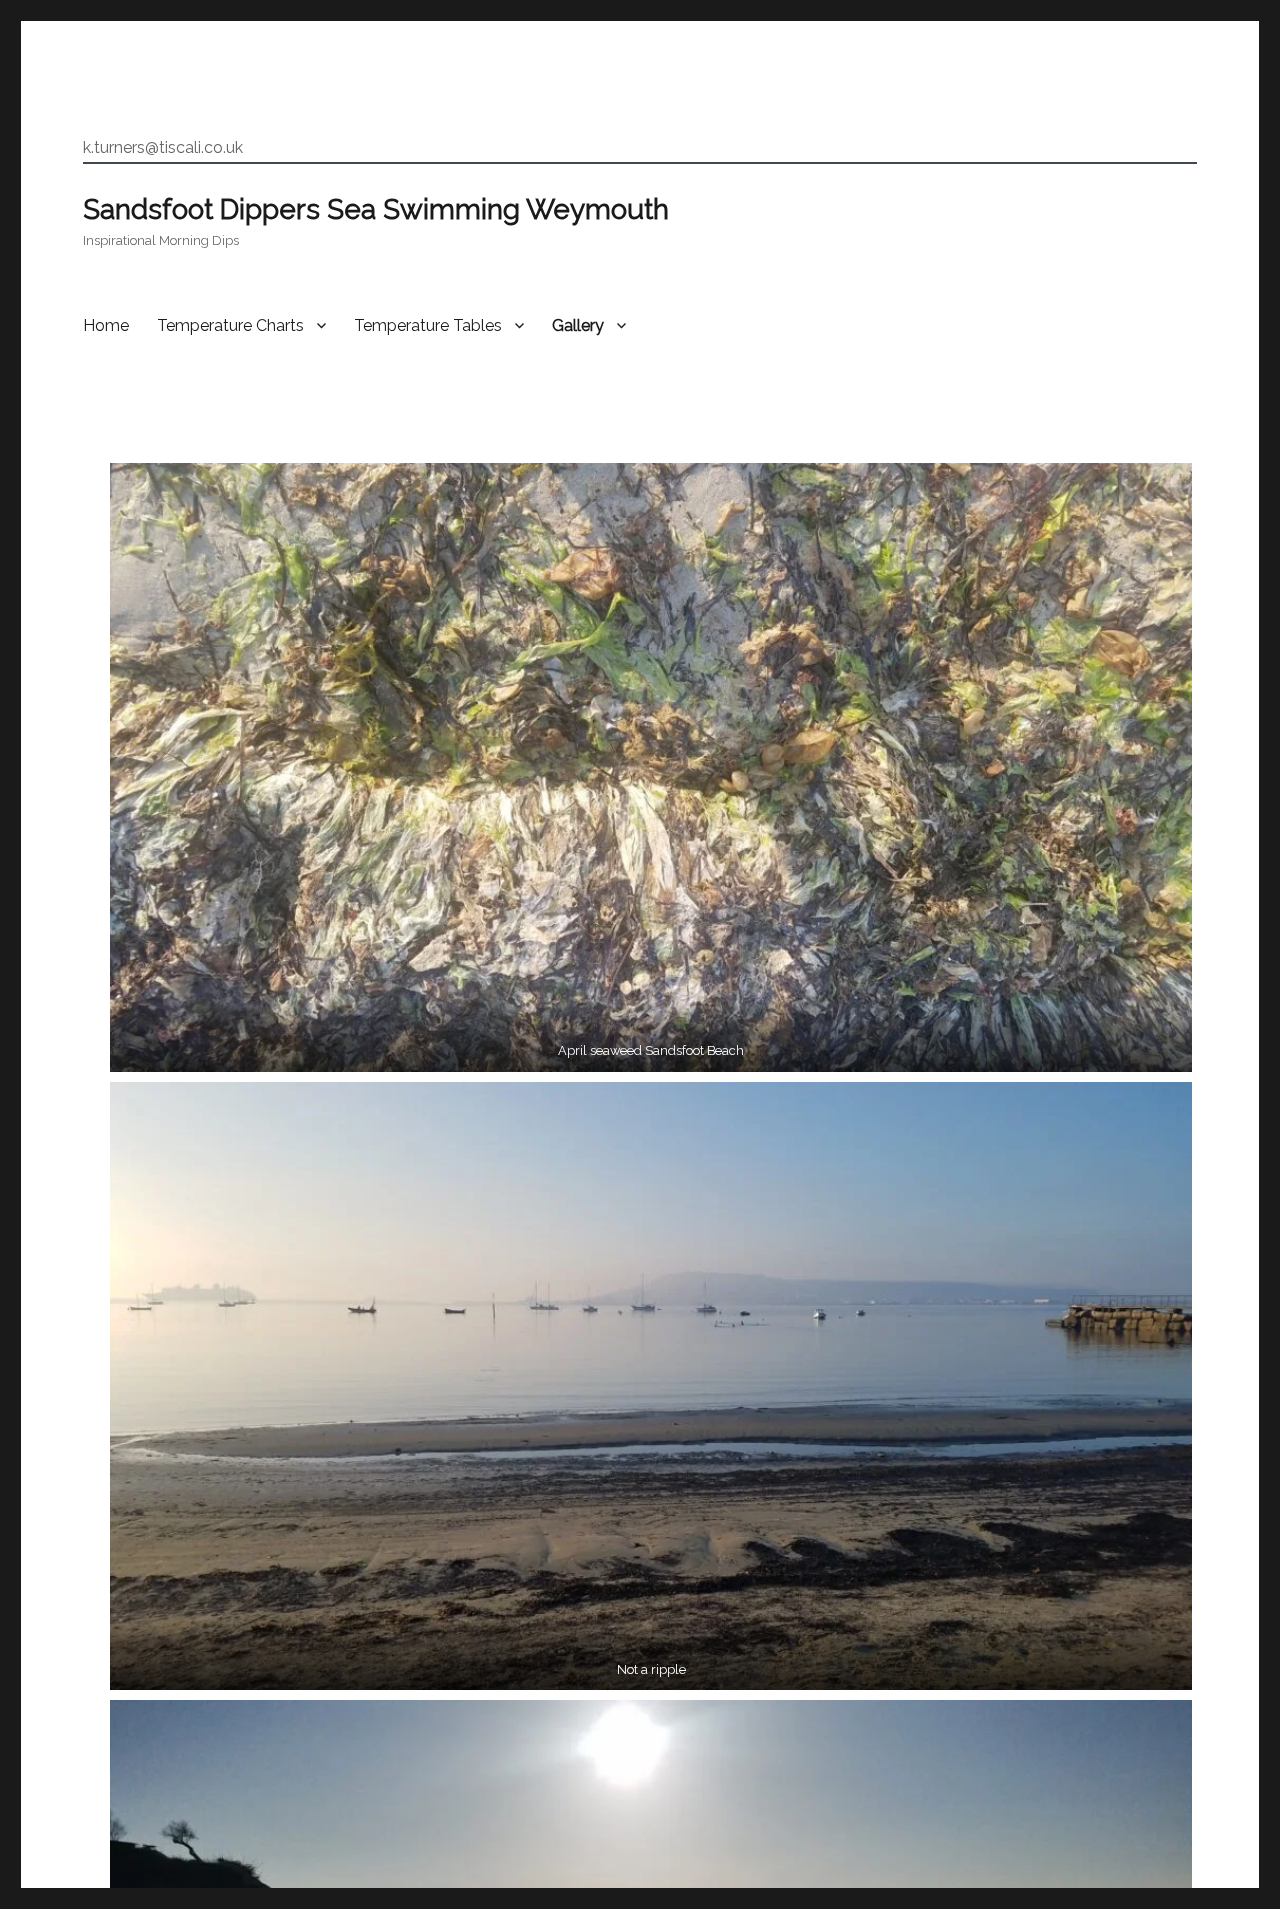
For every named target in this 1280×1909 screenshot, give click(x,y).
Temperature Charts (230, 325)
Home (106, 325)
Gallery (578, 325)
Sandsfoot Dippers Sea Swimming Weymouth (376, 209)
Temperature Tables (428, 325)
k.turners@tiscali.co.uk (163, 147)
